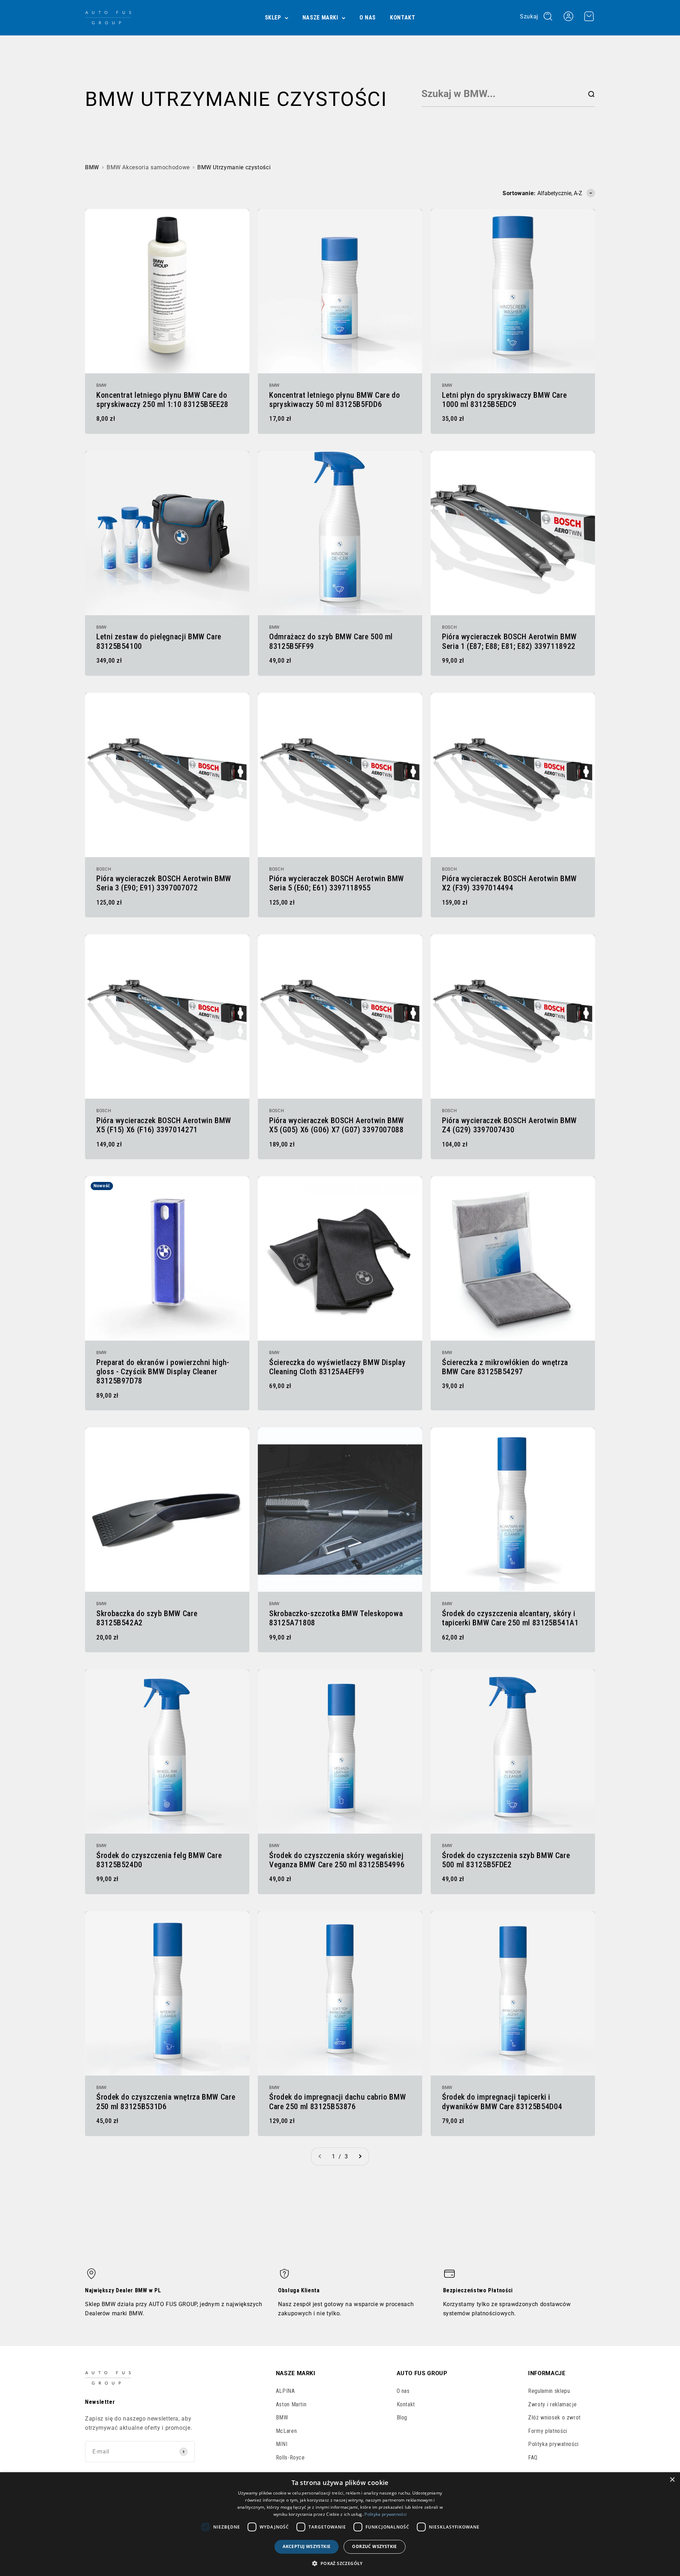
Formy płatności (548, 2431)
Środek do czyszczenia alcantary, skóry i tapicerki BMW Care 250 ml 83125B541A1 (510, 1618)
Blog (402, 2418)
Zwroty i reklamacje (552, 2404)
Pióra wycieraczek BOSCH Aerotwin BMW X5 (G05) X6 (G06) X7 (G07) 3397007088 (337, 1125)
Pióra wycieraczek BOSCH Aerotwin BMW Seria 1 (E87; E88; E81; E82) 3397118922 (509, 641)
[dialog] (340, 2524)
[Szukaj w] (591, 94)
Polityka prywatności (553, 2444)
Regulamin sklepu (549, 2391)
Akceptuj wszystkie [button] (307, 2546)
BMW (92, 167)
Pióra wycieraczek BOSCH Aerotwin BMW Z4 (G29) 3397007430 (509, 1125)
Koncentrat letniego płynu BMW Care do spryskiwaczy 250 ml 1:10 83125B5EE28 (162, 400)
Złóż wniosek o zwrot (554, 2418)
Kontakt (403, 18)
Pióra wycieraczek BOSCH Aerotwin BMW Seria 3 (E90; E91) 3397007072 (164, 883)
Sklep (273, 18)
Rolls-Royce (290, 2458)
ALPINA (285, 2391)
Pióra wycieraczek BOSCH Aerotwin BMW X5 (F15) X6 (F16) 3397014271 (164, 1125)
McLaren (286, 2431)
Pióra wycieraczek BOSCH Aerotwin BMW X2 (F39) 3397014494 (509, 883)
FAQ (533, 2458)
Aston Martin (291, 2404)
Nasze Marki (320, 18)
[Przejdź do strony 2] (360, 2157)
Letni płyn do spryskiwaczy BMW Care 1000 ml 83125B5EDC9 (504, 400)
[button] (340, 2563)
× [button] (672, 2480)
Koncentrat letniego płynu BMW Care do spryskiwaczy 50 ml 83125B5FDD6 (335, 400)
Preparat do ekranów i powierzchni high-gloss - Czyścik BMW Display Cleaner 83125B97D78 (163, 1372)
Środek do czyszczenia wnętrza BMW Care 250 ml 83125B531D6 (166, 2102)
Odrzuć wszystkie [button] (374, 2546)
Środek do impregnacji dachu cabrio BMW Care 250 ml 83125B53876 (338, 2102)
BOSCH (449, 627)
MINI (282, 2444)
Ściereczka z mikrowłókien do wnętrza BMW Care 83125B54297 (505, 1367)
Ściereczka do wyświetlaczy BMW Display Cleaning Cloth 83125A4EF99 (337, 1367)
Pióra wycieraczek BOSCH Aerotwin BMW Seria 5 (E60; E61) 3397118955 (337, 883)
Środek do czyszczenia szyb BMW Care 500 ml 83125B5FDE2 (506, 1860)
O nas (368, 18)
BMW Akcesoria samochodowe (148, 167)
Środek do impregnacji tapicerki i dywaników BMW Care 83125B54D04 (502, 2102)
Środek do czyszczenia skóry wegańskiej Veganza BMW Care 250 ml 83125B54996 (337, 1860)
